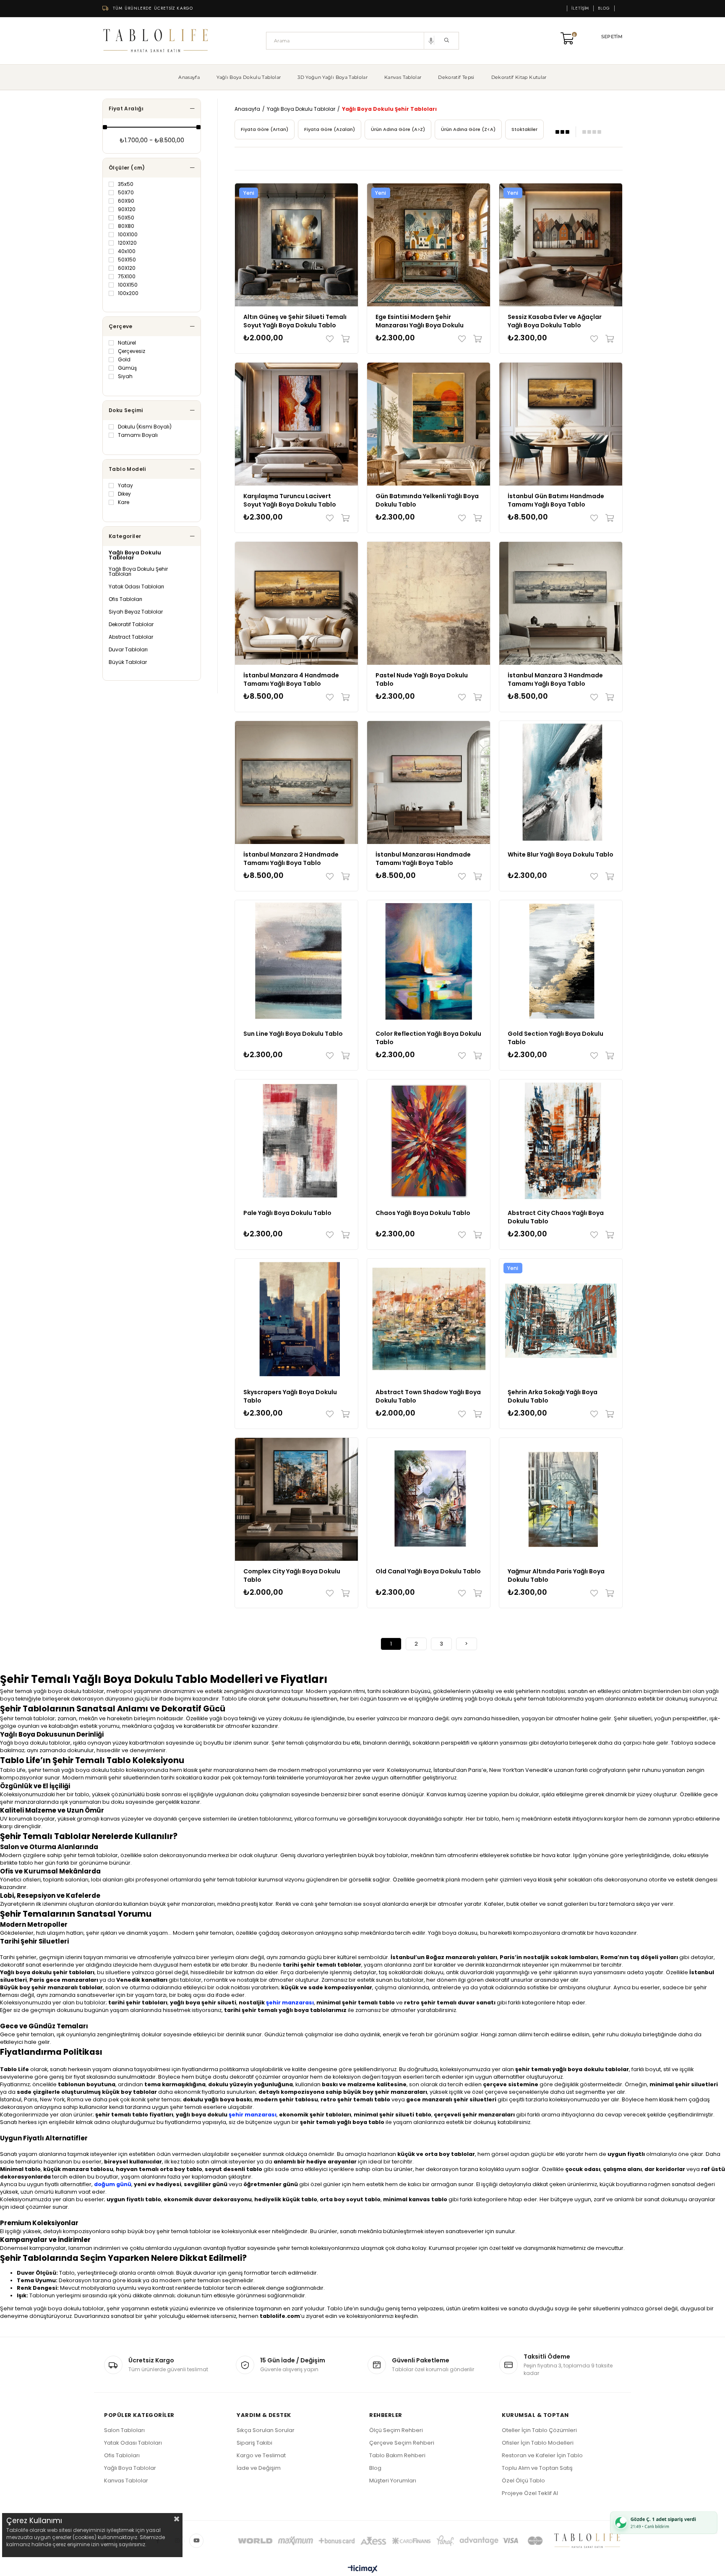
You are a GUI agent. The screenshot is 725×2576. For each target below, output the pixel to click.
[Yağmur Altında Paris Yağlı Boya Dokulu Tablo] (561, 1499)
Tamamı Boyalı (138, 435)
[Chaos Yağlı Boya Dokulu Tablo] (429, 1141)
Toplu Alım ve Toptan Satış (537, 2468)
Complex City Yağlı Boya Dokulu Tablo (292, 1575)
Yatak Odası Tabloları (136, 587)
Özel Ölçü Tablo (523, 2481)
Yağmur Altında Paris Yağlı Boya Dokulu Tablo (556, 1575)
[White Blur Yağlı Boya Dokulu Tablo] (561, 782)
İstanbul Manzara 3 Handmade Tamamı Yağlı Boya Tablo (555, 679)
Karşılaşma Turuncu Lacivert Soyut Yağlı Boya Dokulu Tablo (290, 500)
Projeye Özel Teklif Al (530, 2493)
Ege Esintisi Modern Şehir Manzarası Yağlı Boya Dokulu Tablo (420, 321)
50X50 (126, 218)
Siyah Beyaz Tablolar (136, 612)
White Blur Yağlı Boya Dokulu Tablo (561, 854)
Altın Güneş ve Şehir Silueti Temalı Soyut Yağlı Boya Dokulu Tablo (295, 321)
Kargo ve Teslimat (261, 2455)
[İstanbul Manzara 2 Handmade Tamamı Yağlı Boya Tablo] (296, 782)
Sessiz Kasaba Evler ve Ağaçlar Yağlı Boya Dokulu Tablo (555, 321)
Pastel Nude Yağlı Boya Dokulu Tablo (422, 679)
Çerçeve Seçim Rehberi (402, 2443)
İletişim (580, 8)
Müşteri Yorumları (393, 2481)
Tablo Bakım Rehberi (397, 2455)
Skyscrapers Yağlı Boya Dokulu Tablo (290, 1396)
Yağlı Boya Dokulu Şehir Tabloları (138, 572)
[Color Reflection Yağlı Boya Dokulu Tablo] (429, 962)
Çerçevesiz (132, 351)
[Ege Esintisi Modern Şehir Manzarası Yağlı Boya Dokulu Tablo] (429, 245)
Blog (604, 8)
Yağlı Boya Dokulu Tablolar (249, 77)
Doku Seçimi (126, 410)
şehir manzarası (290, 2003)
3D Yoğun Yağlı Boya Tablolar (333, 77)
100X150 (128, 285)
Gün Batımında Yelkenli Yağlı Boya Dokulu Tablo (427, 500)
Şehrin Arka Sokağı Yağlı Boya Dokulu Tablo (553, 1396)
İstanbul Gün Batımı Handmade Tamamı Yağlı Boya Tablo (556, 500)
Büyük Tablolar (128, 662)
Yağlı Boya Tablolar (130, 2468)
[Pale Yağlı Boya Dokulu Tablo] (296, 1141)
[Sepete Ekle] (343, 339)
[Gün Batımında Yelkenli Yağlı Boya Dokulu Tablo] (429, 424)
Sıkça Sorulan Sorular (266, 2430)
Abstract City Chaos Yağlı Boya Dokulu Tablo (556, 1217)
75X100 (127, 277)
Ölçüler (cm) (127, 168)
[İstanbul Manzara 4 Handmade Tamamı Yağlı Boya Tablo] (296, 603)
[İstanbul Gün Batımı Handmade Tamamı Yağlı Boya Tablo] (561, 424)
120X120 (127, 243)
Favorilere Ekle (332, 339)
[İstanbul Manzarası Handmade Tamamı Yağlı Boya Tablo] (429, 782)
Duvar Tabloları (128, 650)
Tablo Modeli (127, 469)
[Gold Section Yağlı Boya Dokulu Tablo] (561, 962)
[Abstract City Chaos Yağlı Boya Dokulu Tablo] (561, 1141)
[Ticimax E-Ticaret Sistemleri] (363, 2569)
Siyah (125, 376)
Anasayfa (189, 77)
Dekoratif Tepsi (456, 77)
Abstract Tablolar (131, 637)
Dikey (124, 494)
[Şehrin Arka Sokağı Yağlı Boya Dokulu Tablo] (561, 1320)
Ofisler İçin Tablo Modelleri (538, 2443)
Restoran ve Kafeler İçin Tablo (542, 2455)
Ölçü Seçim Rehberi (396, 2430)
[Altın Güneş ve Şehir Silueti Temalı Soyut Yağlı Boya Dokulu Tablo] (296, 245)
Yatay (125, 486)
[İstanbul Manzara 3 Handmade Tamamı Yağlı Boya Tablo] (561, 603)
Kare (124, 502)
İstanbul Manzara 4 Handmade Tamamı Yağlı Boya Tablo (291, 679)
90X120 (127, 209)
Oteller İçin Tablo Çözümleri (539, 2430)
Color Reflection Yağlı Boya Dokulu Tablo (428, 1038)
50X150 (127, 260)
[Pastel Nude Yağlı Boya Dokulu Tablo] (429, 603)
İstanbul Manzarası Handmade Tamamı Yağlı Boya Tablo (423, 859)
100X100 (128, 235)
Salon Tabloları (124, 2430)
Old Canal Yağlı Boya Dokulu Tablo (428, 1571)
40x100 (127, 251)
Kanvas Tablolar (403, 77)
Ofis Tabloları (125, 599)
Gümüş (127, 368)
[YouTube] (196, 2541)
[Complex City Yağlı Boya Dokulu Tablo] (296, 1499)
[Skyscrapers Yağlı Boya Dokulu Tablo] (296, 1320)
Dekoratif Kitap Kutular (519, 77)
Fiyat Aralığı (126, 108)
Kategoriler (125, 536)
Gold (124, 360)
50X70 (126, 193)
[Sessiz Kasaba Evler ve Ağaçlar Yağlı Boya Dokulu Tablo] (561, 245)
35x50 (126, 184)
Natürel (127, 343)
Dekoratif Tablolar (131, 624)
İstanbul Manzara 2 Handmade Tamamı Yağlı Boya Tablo (291, 859)
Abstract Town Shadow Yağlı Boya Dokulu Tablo (428, 1396)
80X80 (126, 226)
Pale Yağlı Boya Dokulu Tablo (287, 1213)
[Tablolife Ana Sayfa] (156, 41)
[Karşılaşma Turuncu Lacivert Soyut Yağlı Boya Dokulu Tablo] (296, 424)
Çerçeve (121, 326)
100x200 (128, 293)
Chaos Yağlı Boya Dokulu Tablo (423, 1213)
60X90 (126, 201)
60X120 (127, 268)
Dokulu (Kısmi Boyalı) (145, 427)
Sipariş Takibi (254, 2443)
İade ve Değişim (259, 2468)
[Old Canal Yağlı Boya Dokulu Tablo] (429, 1499)
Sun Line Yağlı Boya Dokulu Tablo (293, 1034)
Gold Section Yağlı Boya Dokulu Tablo (555, 1038)
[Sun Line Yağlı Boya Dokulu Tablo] (296, 962)
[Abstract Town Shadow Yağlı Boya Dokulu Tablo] (429, 1320)
